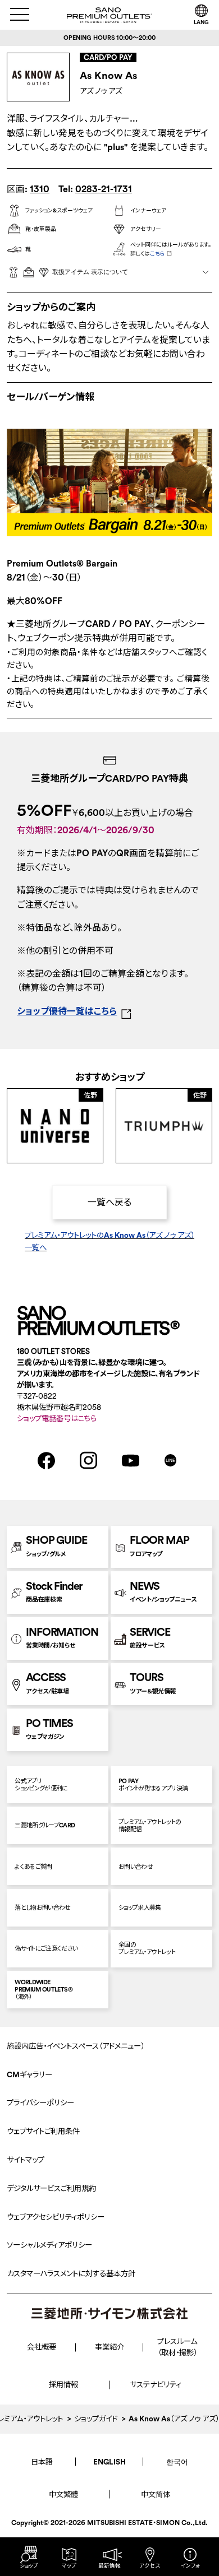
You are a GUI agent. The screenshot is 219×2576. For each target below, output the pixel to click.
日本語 (42, 2462)
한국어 (177, 2462)
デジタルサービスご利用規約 (51, 2189)
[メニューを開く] (20, 14)
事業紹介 (109, 2347)
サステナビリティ (156, 2385)
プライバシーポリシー (40, 2103)
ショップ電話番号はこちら (57, 1419)
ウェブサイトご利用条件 (43, 2131)
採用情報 (63, 2385)
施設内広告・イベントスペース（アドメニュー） (76, 2046)
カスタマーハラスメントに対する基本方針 (71, 2274)
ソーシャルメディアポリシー (49, 2245)
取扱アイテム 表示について (90, 272)
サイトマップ (26, 2160)
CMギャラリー (29, 2075)
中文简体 (156, 2494)
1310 (40, 189)
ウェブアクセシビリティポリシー (56, 2217)
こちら (158, 254)
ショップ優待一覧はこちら (67, 1011)
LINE (170, 1460)
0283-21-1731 (104, 189)
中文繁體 (63, 2494)
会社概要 (42, 2347)
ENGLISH (109, 2462)
